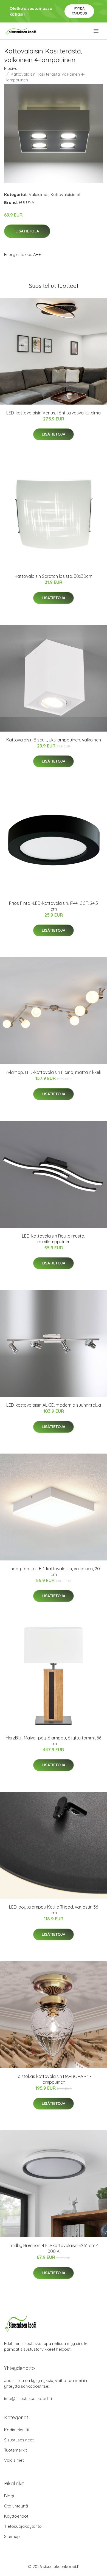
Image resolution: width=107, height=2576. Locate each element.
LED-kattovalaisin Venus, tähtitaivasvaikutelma (54, 413)
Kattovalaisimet (65, 194)
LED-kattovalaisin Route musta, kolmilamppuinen (54, 1239)
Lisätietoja (27, 231)
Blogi (9, 2496)
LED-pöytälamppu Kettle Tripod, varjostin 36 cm (54, 1910)
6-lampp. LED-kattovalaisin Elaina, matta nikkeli (54, 1072)
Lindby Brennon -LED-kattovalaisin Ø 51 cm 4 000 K (54, 2248)
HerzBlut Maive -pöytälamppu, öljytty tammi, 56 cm (54, 1741)
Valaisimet (39, 194)
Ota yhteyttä (16, 2506)
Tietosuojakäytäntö (23, 2526)
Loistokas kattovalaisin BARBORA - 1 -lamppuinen (54, 2079)
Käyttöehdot (16, 2516)
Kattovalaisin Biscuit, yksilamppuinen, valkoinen (54, 740)
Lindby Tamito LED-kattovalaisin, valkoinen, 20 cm (54, 1572)
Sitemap (12, 2536)
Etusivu (11, 68)
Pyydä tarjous (79, 11)
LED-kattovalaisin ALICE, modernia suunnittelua (54, 1405)
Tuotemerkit (16, 2450)
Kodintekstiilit (17, 2430)
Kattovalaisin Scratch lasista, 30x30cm (54, 576)
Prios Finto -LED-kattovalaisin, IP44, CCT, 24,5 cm (54, 906)
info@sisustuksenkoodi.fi (28, 2399)
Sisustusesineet (19, 2440)
